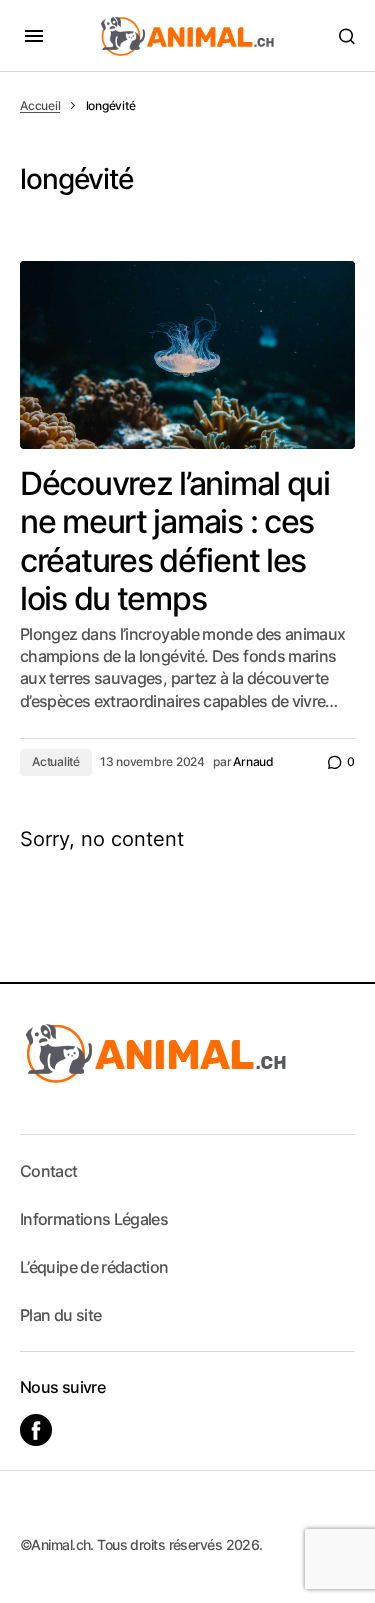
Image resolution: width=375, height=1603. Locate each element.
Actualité (56, 761)
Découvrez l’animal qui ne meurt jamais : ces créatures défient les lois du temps (175, 541)
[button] (34, 36)
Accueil (40, 105)
